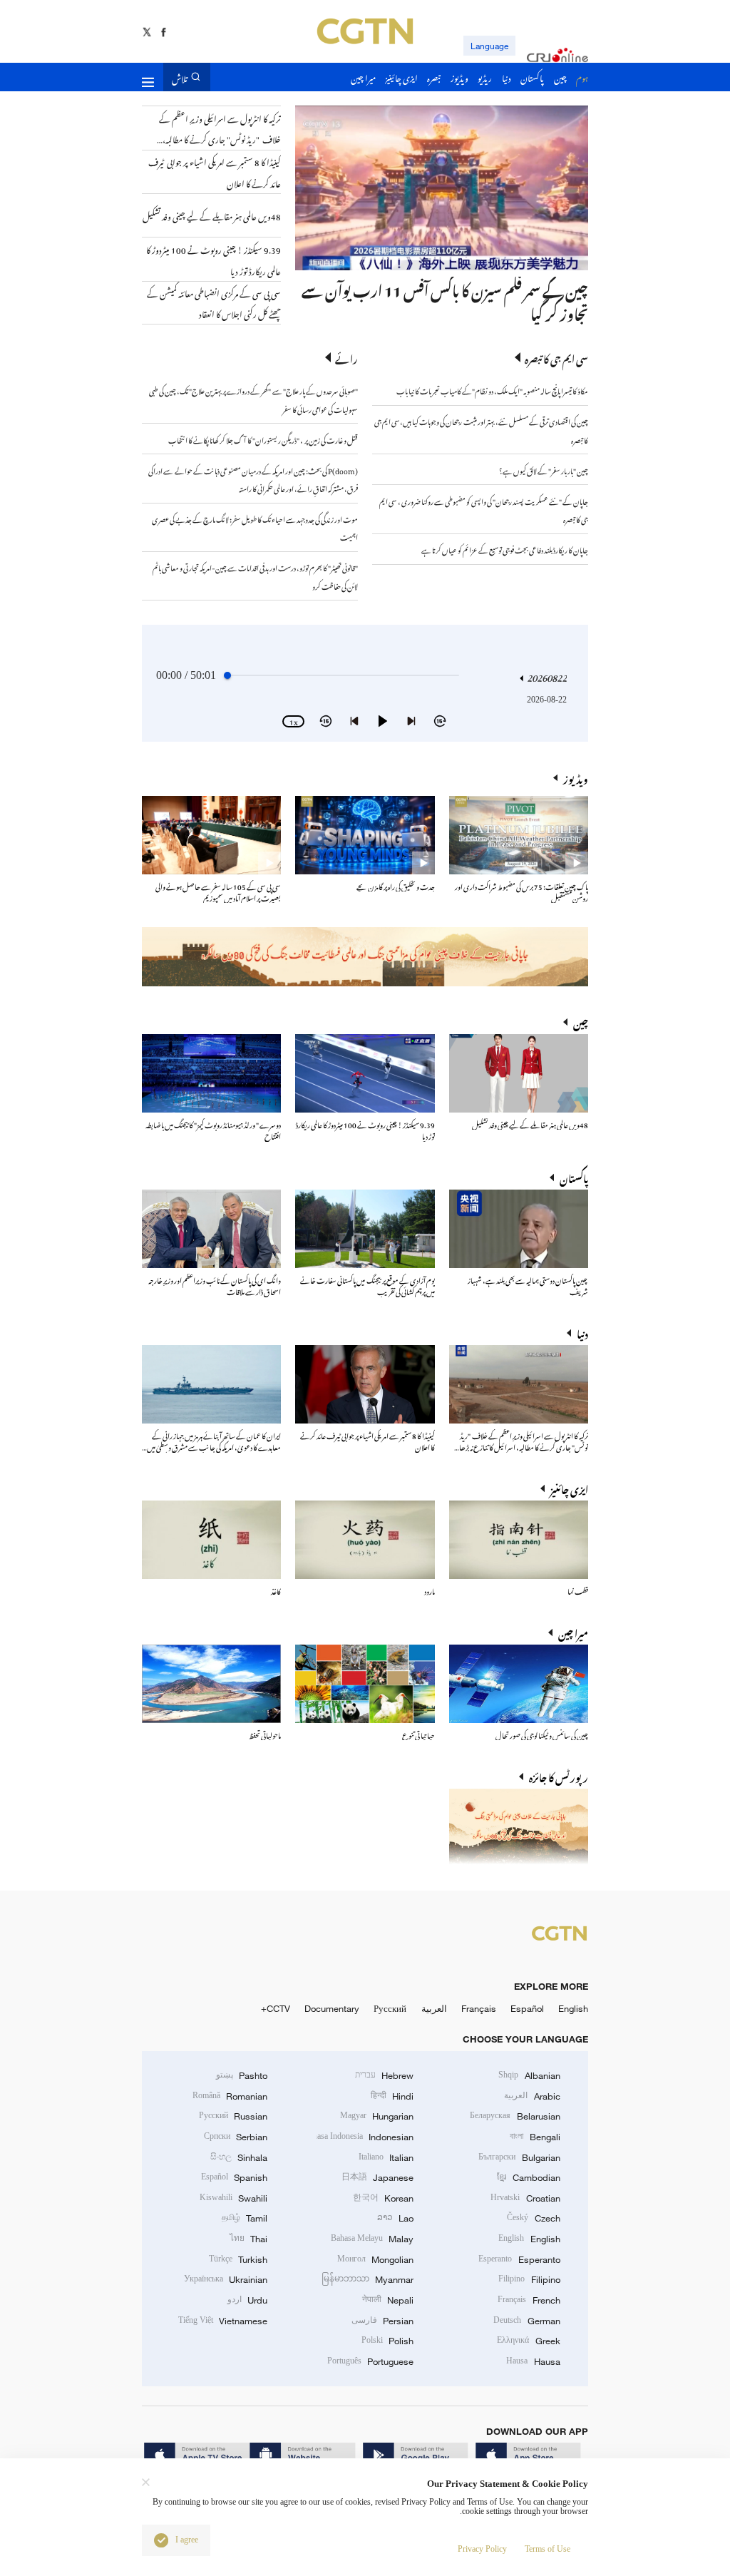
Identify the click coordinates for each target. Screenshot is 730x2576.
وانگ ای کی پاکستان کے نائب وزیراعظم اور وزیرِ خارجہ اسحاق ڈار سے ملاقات (215, 1285)
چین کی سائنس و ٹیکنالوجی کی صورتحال (542, 1734)
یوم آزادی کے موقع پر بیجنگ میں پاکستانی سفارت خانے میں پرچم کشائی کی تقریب (367, 1285)
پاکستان (574, 1177)
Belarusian (515, 2116)
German (526, 2321)
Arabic (532, 2096)
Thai (248, 2239)
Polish (387, 2341)
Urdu (247, 2300)
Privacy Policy (482, 2549)
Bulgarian (519, 2157)
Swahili (233, 2198)
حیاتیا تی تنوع (418, 1734)
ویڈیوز (576, 778)
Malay (372, 2239)
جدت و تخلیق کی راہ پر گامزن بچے (396, 885)
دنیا (582, 1333)
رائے (346, 358)
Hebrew (384, 2075)
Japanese (377, 2177)
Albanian (529, 2075)
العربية (434, 2008)
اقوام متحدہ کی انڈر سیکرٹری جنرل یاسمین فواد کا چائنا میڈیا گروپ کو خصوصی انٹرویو (376, 300)
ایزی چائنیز (569, 1488)
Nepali (388, 2300)
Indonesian (365, 2137)
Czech (533, 2218)
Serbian (236, 2137)
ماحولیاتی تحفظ (265, 1734)
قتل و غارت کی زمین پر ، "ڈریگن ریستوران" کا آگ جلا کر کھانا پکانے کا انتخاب (263, 439)
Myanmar (367, 2279)
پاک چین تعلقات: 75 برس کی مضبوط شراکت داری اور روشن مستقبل (521, 891)
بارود (430, 1590)
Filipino (529, 2279)
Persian (382, 2321)
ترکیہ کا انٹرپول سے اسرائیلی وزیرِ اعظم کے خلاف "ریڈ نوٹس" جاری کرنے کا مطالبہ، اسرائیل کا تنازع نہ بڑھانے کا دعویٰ (519, 1446)
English (573, 2008)
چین (581, 1022)
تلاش (180, 77)
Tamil (245, 2218)
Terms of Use (547, 2549)
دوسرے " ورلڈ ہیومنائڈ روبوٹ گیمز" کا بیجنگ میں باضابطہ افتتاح (213, 1129)
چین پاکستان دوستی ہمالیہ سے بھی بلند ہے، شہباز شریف (528, 1285)
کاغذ (276, 1590)
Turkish (238, 2259)
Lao (395, 2218)
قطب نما (578, 1590)
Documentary (332, 2008)
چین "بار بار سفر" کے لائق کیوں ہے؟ (544, 470)
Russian (233, 2116)
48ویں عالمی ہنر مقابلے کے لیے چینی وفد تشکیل (530, 1124)
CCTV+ (276, 2008)
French (529, 2300)
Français (479, 2008)
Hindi (392, 2096)
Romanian (230, 2096)
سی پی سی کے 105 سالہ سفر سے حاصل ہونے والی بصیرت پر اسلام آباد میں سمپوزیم (218, 891)
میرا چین (573, 1632)
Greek (528, 2341)
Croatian (525, 2198)
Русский (390, 2008)
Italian (386, 2157)
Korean (383, 2198)
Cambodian (528, 2177)
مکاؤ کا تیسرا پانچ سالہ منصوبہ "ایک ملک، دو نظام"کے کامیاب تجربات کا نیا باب (492, 390)
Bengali (535, 2137)
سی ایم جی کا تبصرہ (556, 358)
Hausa (533, 2361)
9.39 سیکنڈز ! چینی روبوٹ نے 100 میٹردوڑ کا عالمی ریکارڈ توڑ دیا (365, 1129)
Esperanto (519, 2259)
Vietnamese (223, 2321)
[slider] (227, 675)
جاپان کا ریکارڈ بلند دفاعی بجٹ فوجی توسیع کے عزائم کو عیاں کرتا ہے (505, 549)
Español (527, 2008)
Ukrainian (226, 2279)
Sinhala (239, 2157)
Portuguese (370, 2361)
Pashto (242, 2075)
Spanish (234, 2177)
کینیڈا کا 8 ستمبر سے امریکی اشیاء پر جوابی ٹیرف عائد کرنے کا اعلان (367, 1440)
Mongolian (375, 2259)
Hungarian (377, 2116)
